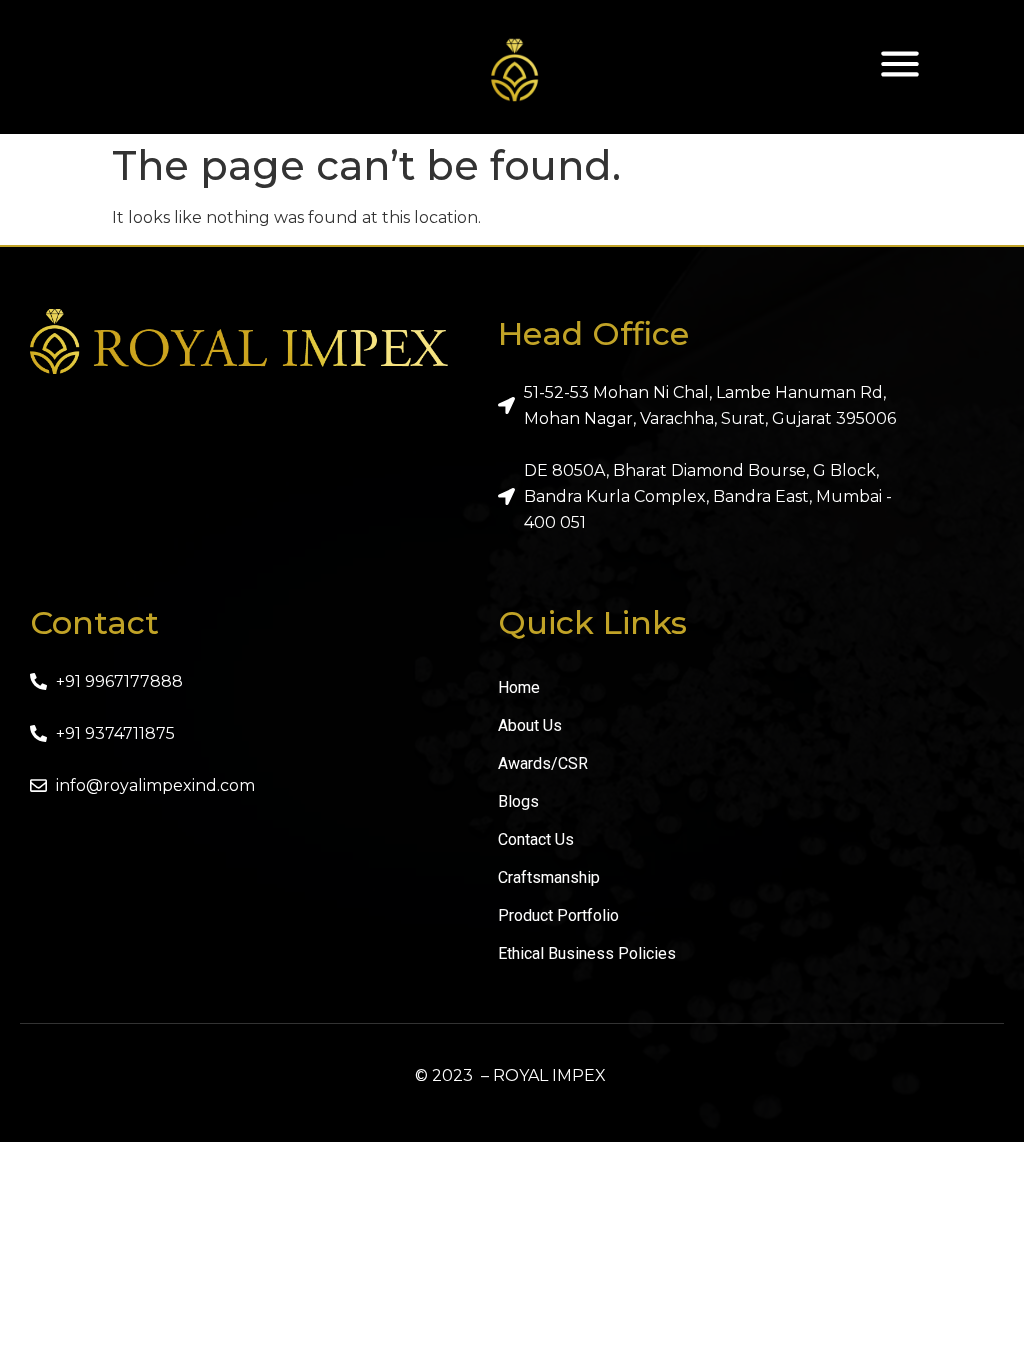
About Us (530, 725)
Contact (94, 622)
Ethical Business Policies (587, 953)
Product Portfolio (558, 915)
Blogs (518, 801)
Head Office (593, 333)
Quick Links (592, 622)
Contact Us (536, 839)
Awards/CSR (543, 763)
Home (519, 687)
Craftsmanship (549, 877)
